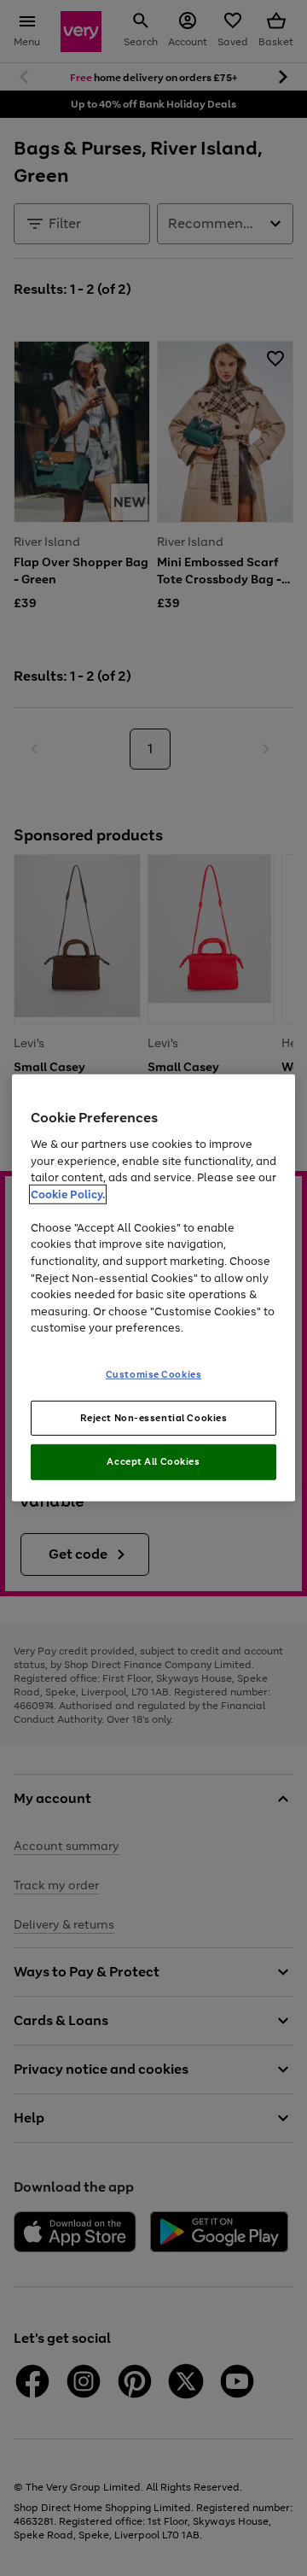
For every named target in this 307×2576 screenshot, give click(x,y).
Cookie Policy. (68, 1194)
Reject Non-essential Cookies (154, 1417)
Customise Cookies (154, 1373)
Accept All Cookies (153, 1461)
